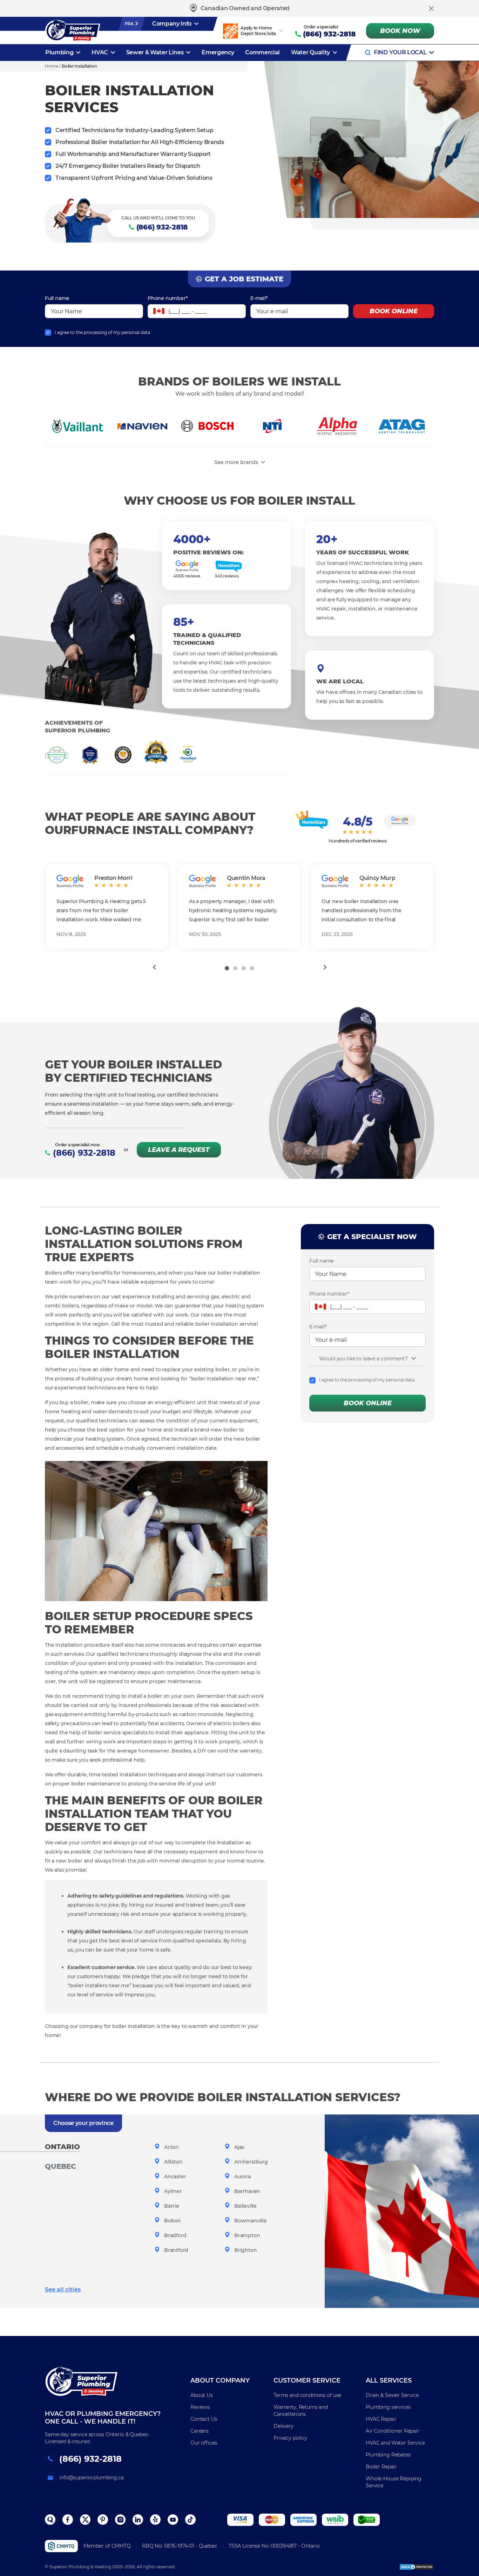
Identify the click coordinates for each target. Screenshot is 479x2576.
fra (130, 24)
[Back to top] (461, 2534)
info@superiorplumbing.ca (92, 2478)
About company (220, 2380)
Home (52, 66)
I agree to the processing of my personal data (102, 332)
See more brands (236, 462)
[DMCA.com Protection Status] (417, 2567)
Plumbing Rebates (388, 2455)
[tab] (227, 968)
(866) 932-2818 (329, 34)
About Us (202, 2395)
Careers (200, 2431)
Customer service (307, 2380)
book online (394, 311)
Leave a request (179, 1150)
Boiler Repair (381, 2467)
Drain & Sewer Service (392, 2395)
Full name (57, 298)
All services (389, 2380)
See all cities (63, 2290)
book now (400, 31)
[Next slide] (325, 967)
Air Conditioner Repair (393, 2431)
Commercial (262, 52)
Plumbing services (388, 2407)
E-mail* (259, 298)
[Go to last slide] (154, 967)
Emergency (218, 52)
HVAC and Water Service (395, 2443)
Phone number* (168, 298)
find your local (400, 52)
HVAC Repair (381, 2419)
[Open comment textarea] (414, 1358)
